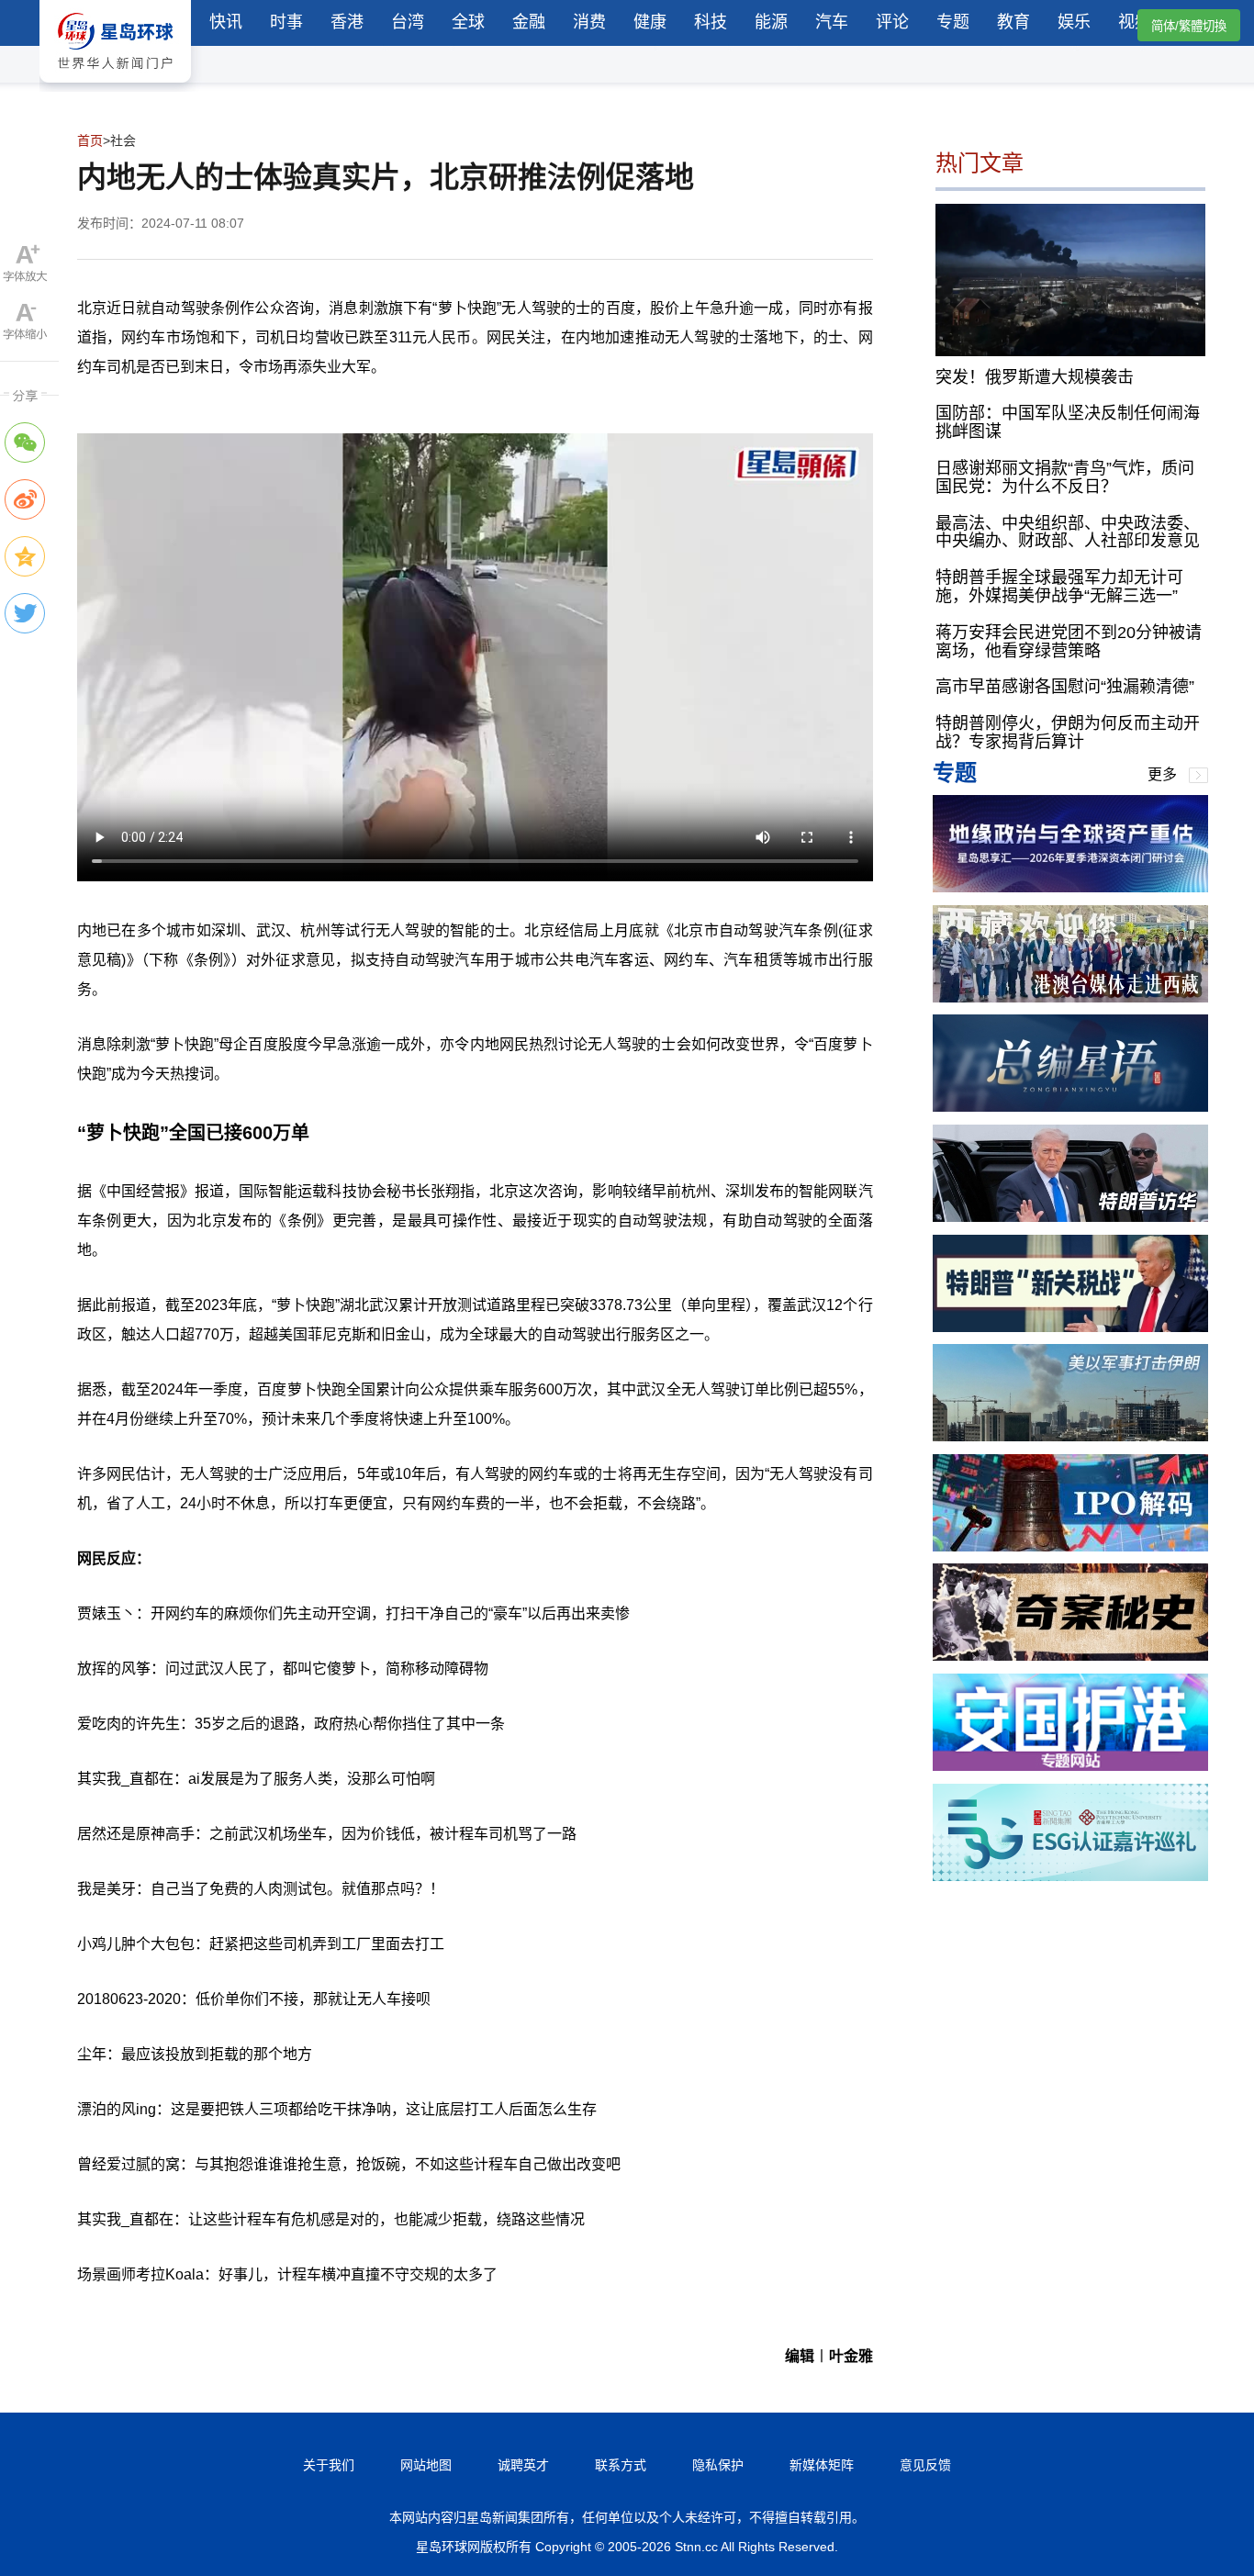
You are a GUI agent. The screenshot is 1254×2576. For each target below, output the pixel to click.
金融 (529, 22)
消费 (589, 22)
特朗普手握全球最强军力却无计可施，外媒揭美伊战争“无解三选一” (1059, 587)
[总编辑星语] (1070, 1107)
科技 (711, 22)
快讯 (226, 22)
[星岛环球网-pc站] (115, 87)
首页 (90, 140)
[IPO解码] (1070, 1546)
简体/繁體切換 (1189, 26)
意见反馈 (925, 2465)
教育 (1013, 22)
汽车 (832, 22)
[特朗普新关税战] (1070, 1327)
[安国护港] (1070, 1766)
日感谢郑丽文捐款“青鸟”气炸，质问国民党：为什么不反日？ (1065, 477)
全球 (468, 22)
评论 (892, 22)
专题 (953, 22)
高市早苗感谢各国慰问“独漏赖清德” (1065, 687)
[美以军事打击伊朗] (1070, 1436)
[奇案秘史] (1070, 1656)
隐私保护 (718, 2465)
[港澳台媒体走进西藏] (1070, 997)
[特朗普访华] (1070, 1217)
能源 (771, 22)
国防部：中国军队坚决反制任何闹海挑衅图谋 (1068, 422)
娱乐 (1074, 22)
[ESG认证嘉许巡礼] (1070, 1876)
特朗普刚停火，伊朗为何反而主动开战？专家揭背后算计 (1068, 733)
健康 (650, 22)
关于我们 (329, 2465)
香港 (347, 22)
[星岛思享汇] (1070, 887)
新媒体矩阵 (822, 2465)
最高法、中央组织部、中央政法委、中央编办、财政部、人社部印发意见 (1068, 532)
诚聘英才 (523, 2465)
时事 (286, 22)
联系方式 (621, 2465)
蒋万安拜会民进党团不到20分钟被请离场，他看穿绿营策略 (1069, 642)
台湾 (408, 22)
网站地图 (426, 2465)
